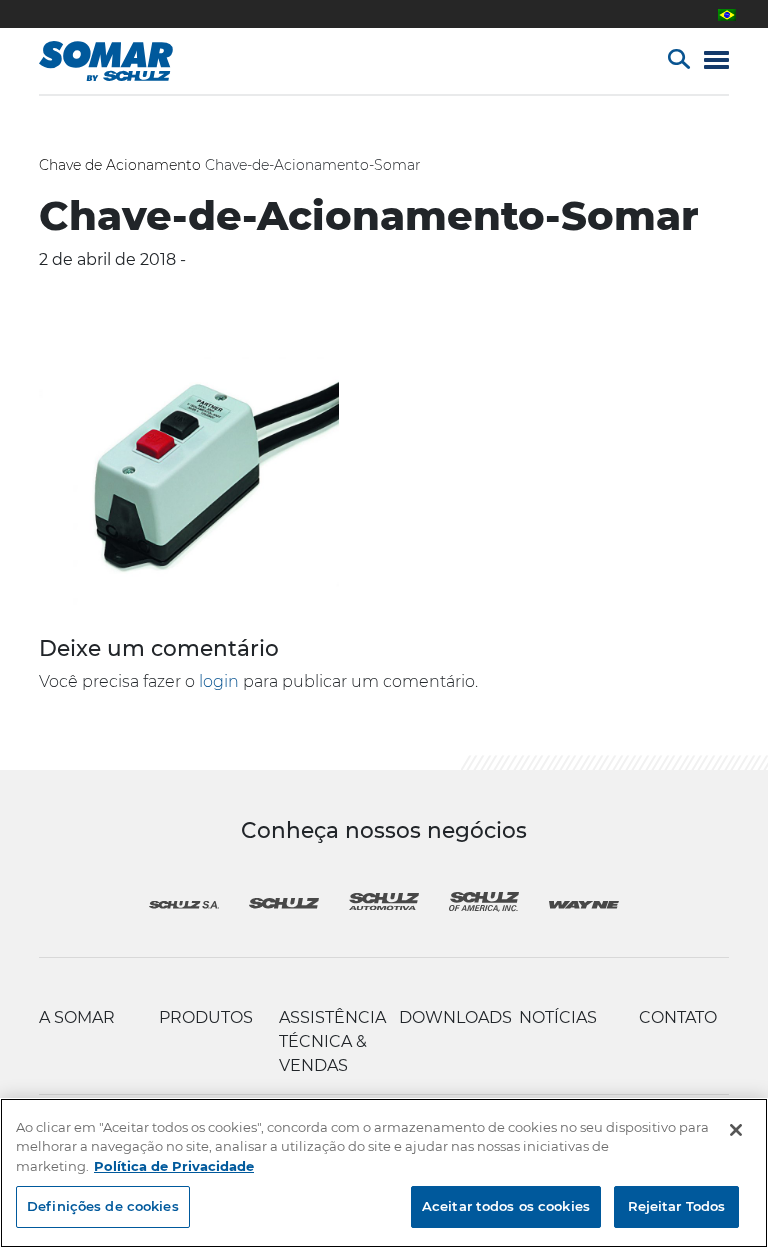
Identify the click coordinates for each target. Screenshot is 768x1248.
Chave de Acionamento (120, 165)
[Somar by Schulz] (126, 61)
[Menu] (716, 61)
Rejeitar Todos (677, 1206)
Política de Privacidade (174, 1166)
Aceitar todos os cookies (506, 1206)
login (219, 681)
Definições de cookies (103, 1206)
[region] (384, 1173)
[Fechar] (736, 1130)
